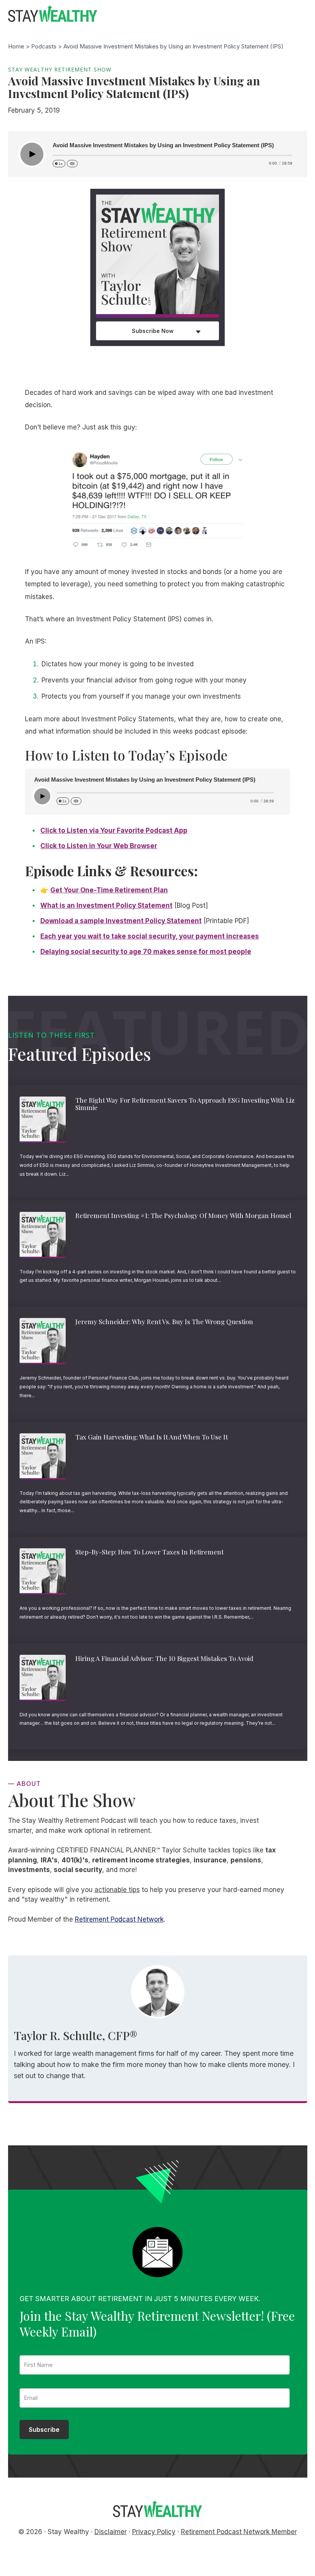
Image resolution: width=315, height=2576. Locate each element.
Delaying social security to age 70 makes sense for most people (146, 952)
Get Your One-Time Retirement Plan (109, 890)
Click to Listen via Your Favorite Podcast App (114, 830)
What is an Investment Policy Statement (106, 905)
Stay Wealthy (53, 14)
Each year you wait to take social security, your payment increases (150, 936)
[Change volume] (72, 164)
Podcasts (44, 46)
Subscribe (44, 2430)
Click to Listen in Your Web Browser (99, 846)
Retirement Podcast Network (119, 1919)
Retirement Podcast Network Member (239, 2532)
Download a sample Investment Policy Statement (121, 921)
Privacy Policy (154, 2532)
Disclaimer (111, 2532)
